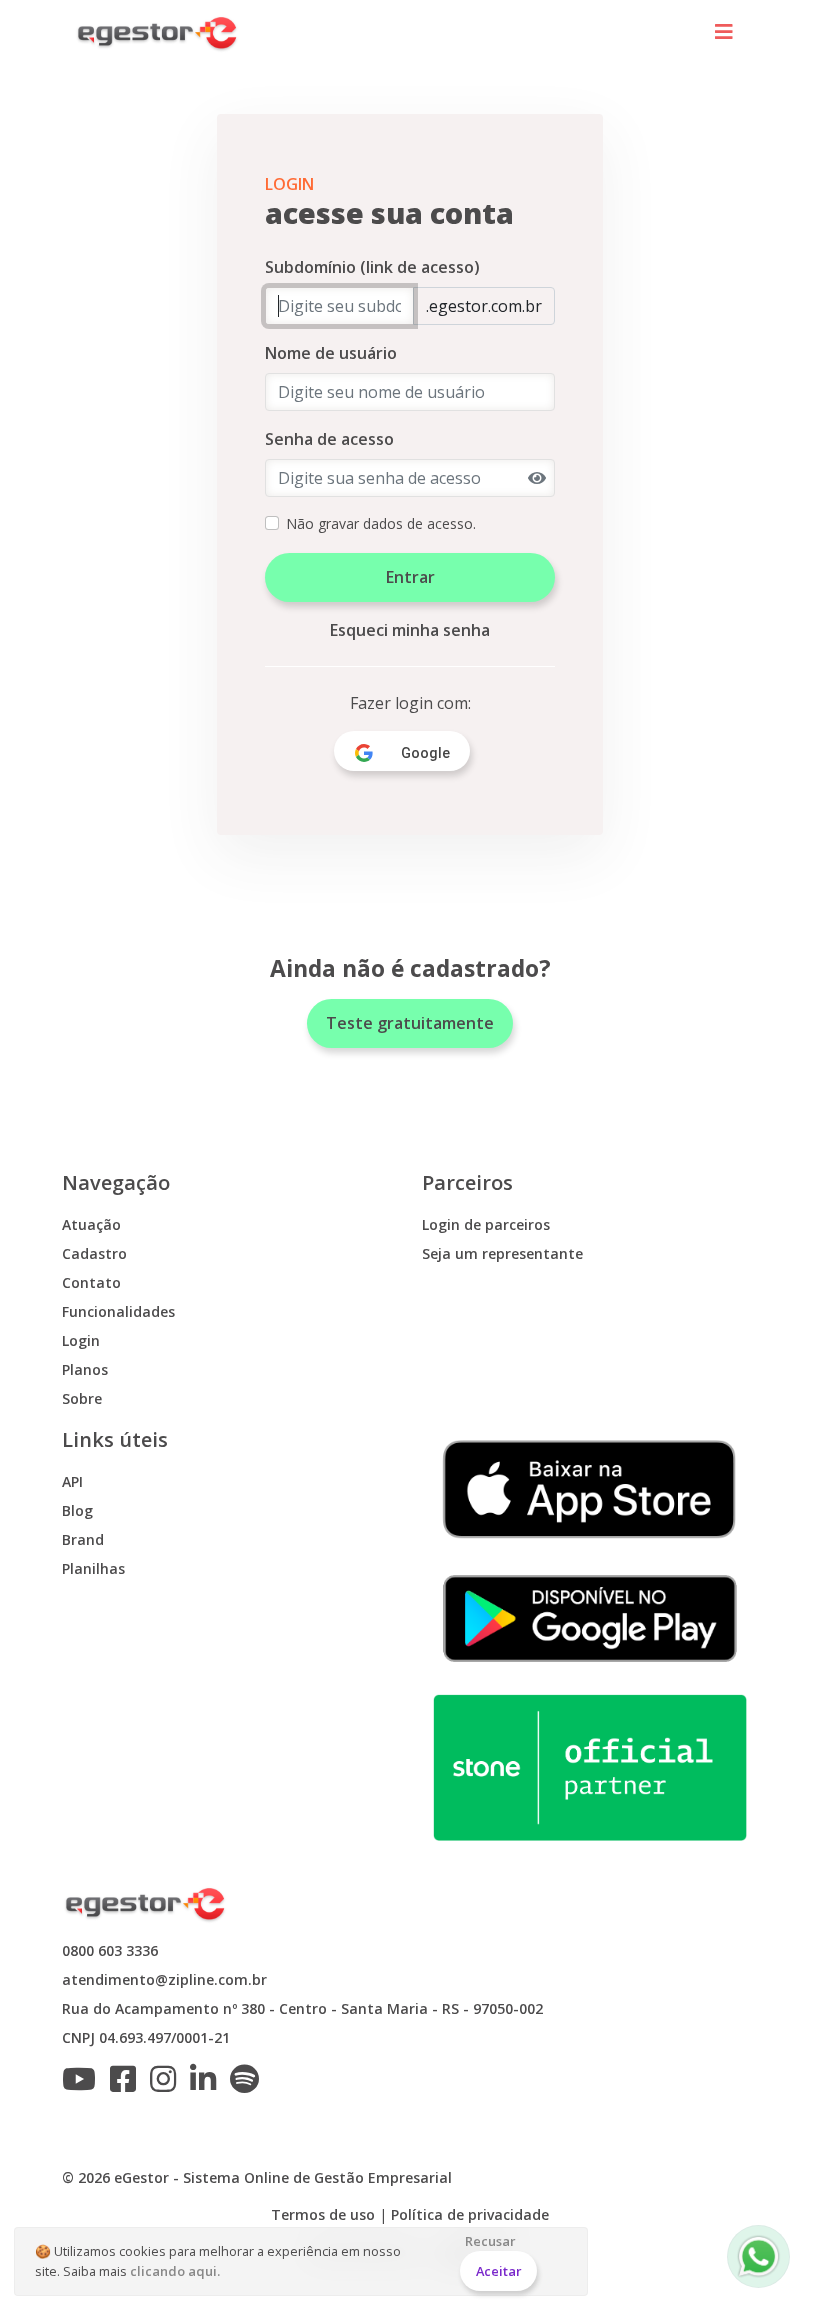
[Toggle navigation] (724, 33)
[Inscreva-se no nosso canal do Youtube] (84, 2084)
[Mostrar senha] (537, 478)
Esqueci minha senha (410, 630)
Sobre (82, 1398)
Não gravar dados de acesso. (381, 523)
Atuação (91, 1224)
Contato (91, 1282)
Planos (85, 1369)
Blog (77, 1510)
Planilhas (93, 1568)
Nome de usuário (331, 353)
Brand (83, 1539)
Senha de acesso (329, 439)
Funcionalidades (118, 1311)
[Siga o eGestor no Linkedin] (208, 2084)
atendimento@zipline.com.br (164, 1979)
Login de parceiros (486, 1224)
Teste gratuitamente (410, 1023)
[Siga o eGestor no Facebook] (128, 2084)
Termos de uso (323, 2214)
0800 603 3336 (110, 1950)
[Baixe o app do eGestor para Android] (590, 1616)
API (72, 1481)
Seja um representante (502, 1253)
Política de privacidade (470, 2214)
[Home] (158, 33)
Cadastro (94, 1253)
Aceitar (499, 2271)
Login (81, 1340)
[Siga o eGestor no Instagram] (168, 2084)
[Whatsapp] (758, 2256)
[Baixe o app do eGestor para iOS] (590, 1487)
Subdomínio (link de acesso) (372, 267)
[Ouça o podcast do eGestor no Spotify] (249, 2084)
